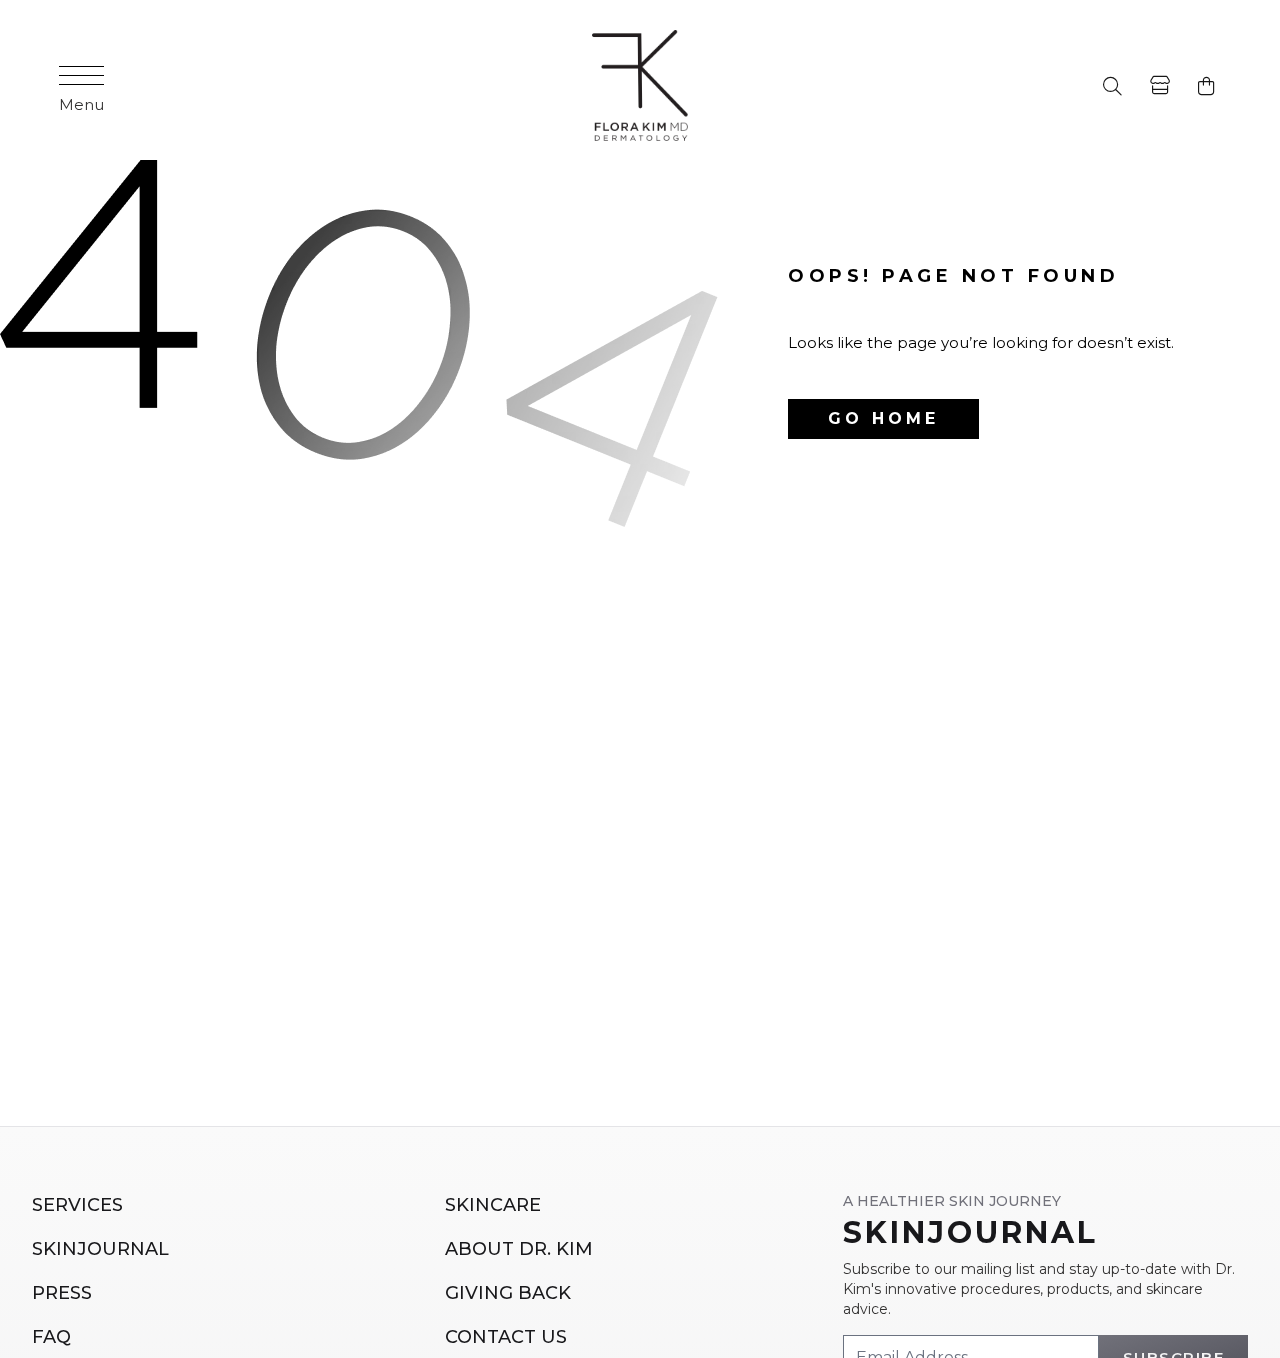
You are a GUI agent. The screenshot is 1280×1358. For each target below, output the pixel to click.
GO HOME (883, 418)
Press (62, 1293)
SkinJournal (100, 1249)
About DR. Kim (519, 1249)
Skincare (493, 1205)
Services (77, 1205)
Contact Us (506, 1337)
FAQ (51, 1337)
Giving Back (508, 1293)
